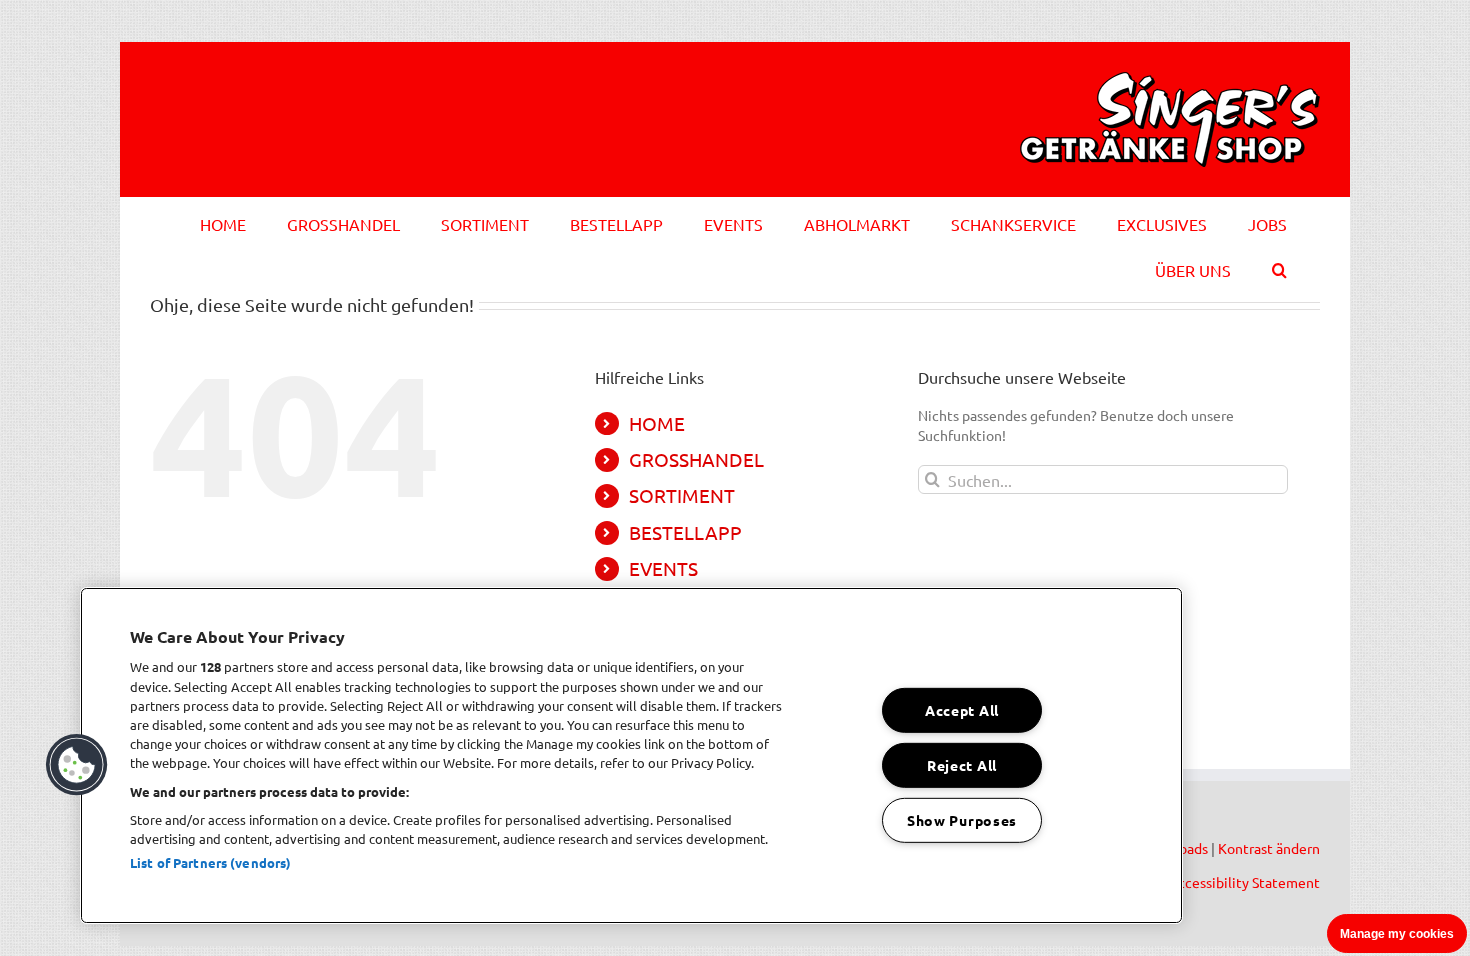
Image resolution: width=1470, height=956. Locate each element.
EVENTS (663, 568)
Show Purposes (962, 819)
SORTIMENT (682, 495)
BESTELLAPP (685, 532)
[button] (1279, 267)
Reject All (962, 765)
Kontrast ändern (1269, 848)
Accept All (962, 710)
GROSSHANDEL (696, 459)
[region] (631, 755)
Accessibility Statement (1244, 882)
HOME (657, 423)
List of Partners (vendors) (210, 862)
